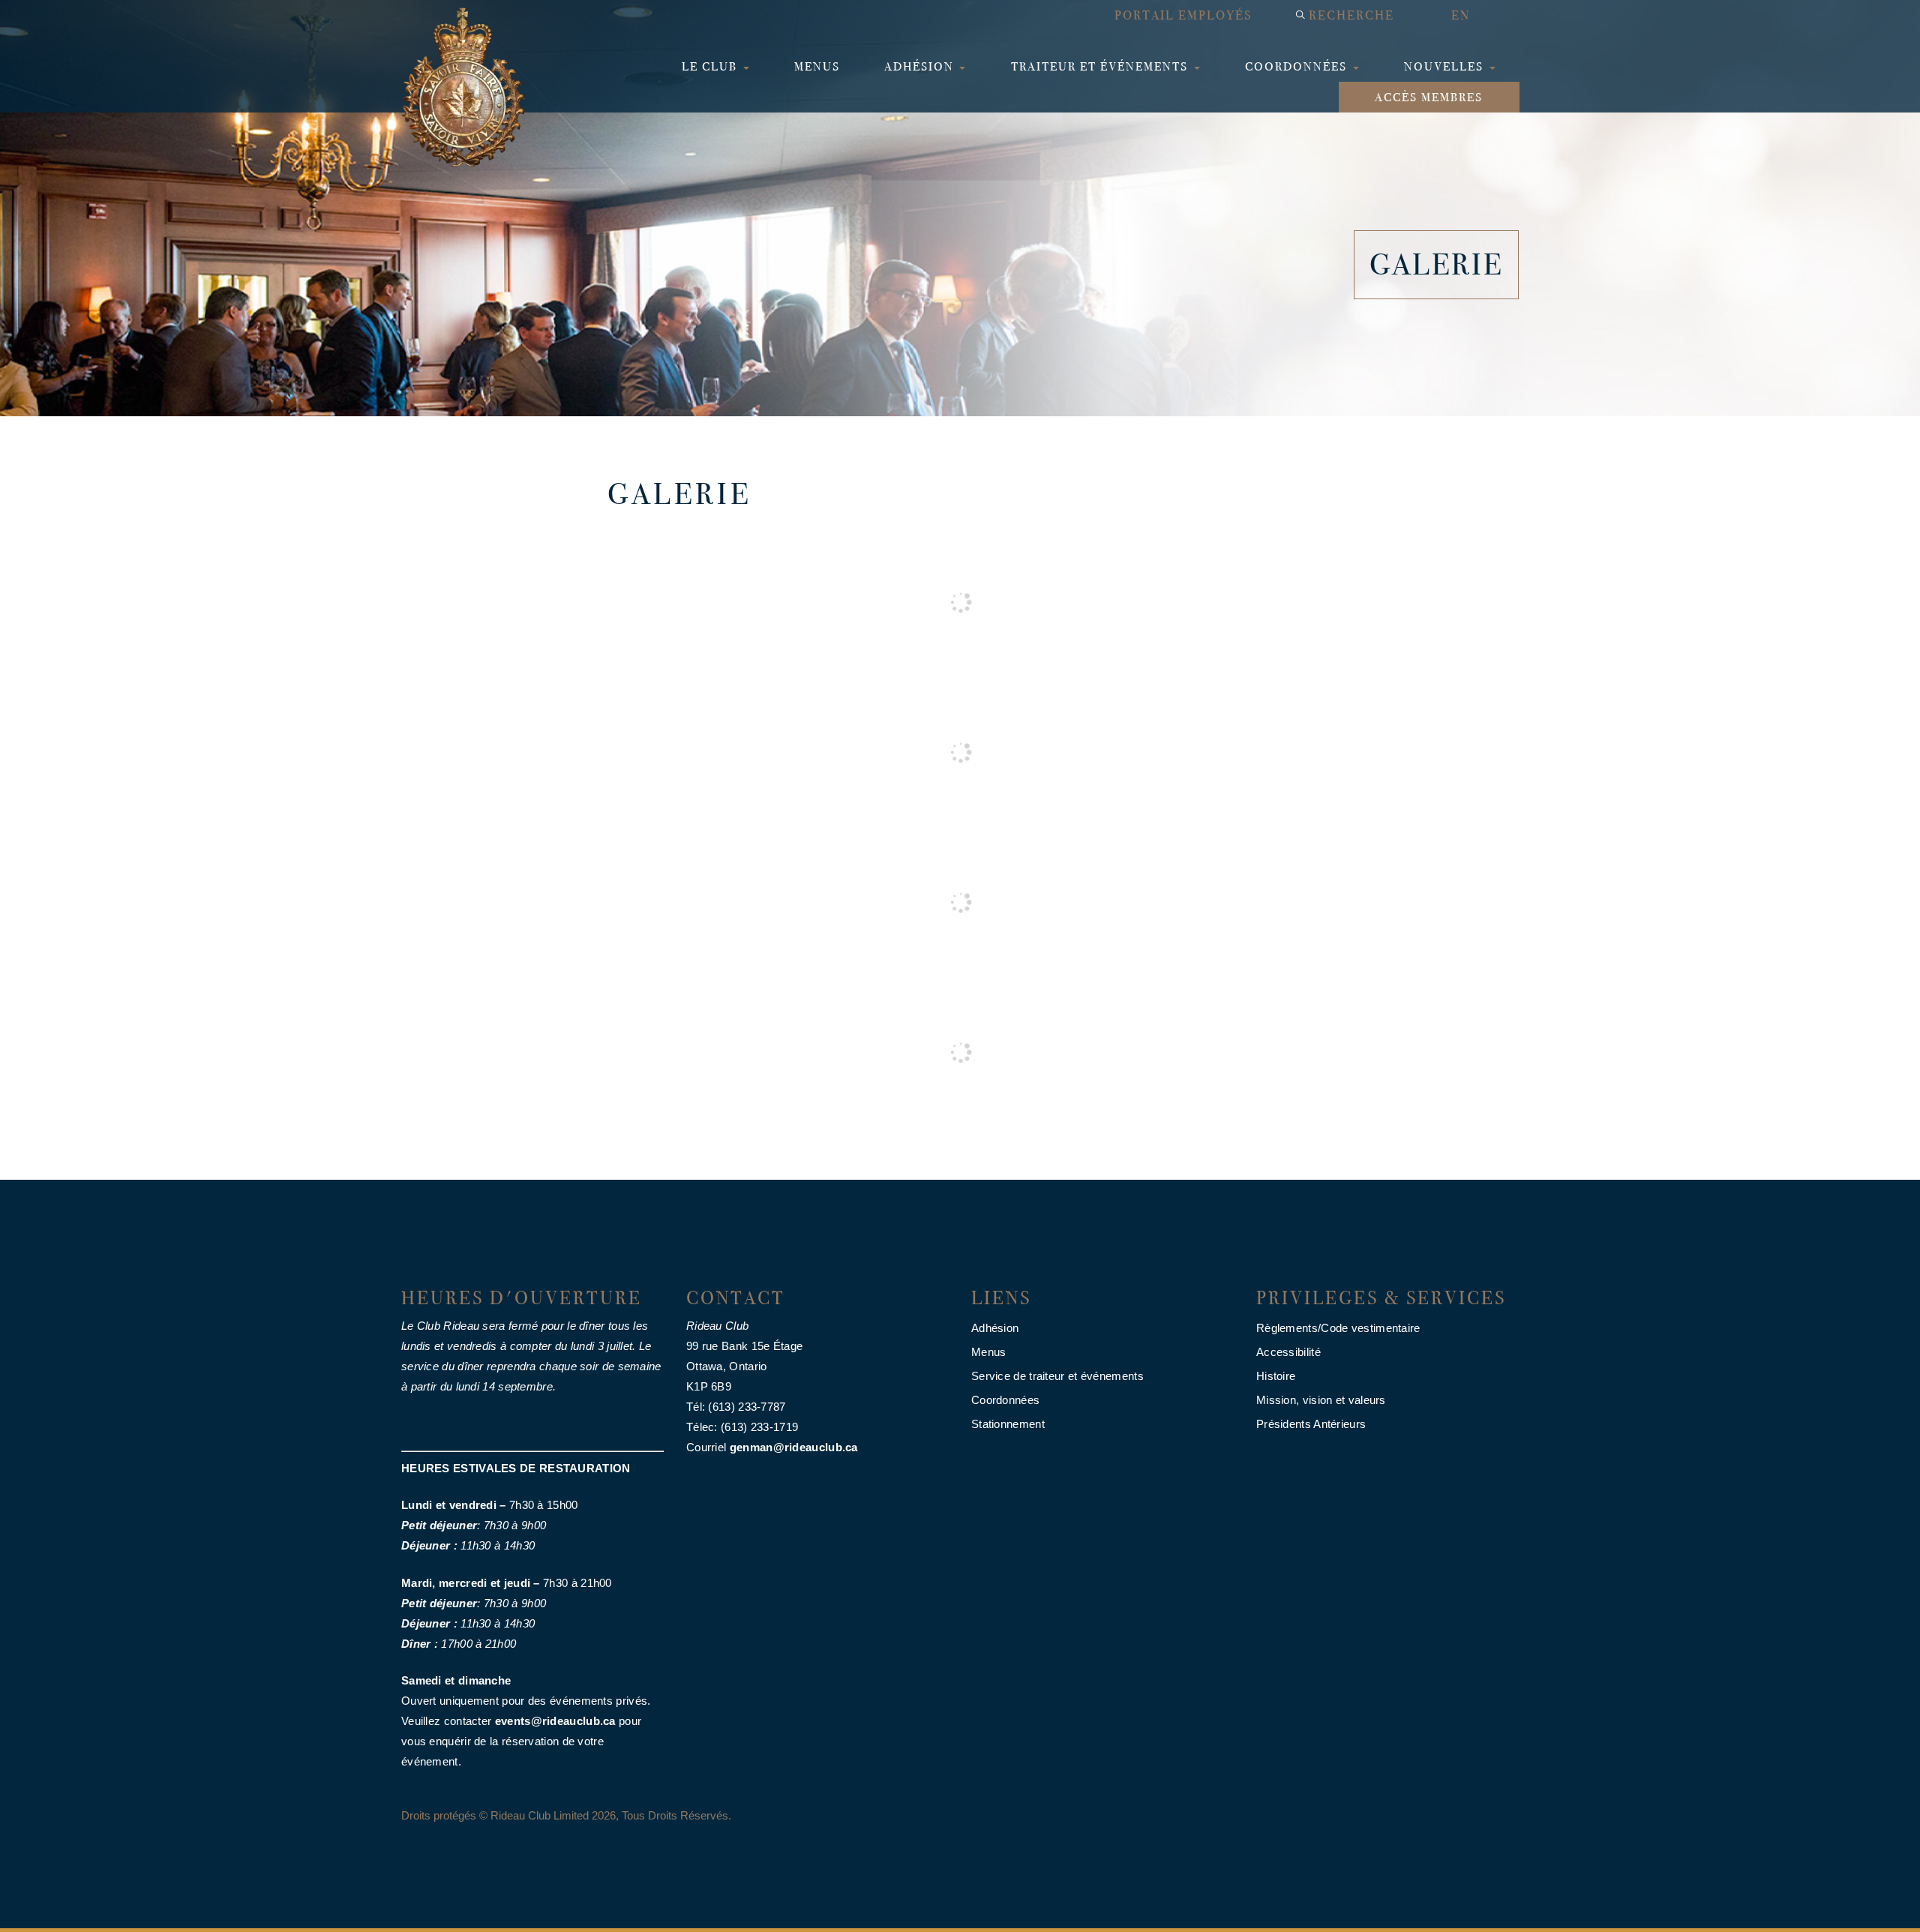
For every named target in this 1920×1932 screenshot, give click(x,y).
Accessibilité (1288, 1352)
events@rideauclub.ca (555, 1721)
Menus (817, 66)
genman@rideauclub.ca (794, 1447)
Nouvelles (1446, 66)
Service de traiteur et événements (1057, 1376)
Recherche (1351, 15)
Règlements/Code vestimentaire (1338, 1328)
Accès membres (1429, 97)
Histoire (1276, 1376)
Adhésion (921, 66)
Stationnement (1008, 1424)
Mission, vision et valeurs (1321, 1400)
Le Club (711, 66)
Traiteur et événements (1101, 66)
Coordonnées (1298, 66)
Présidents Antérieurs (1311, 1424)
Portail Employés (1183, 15)
